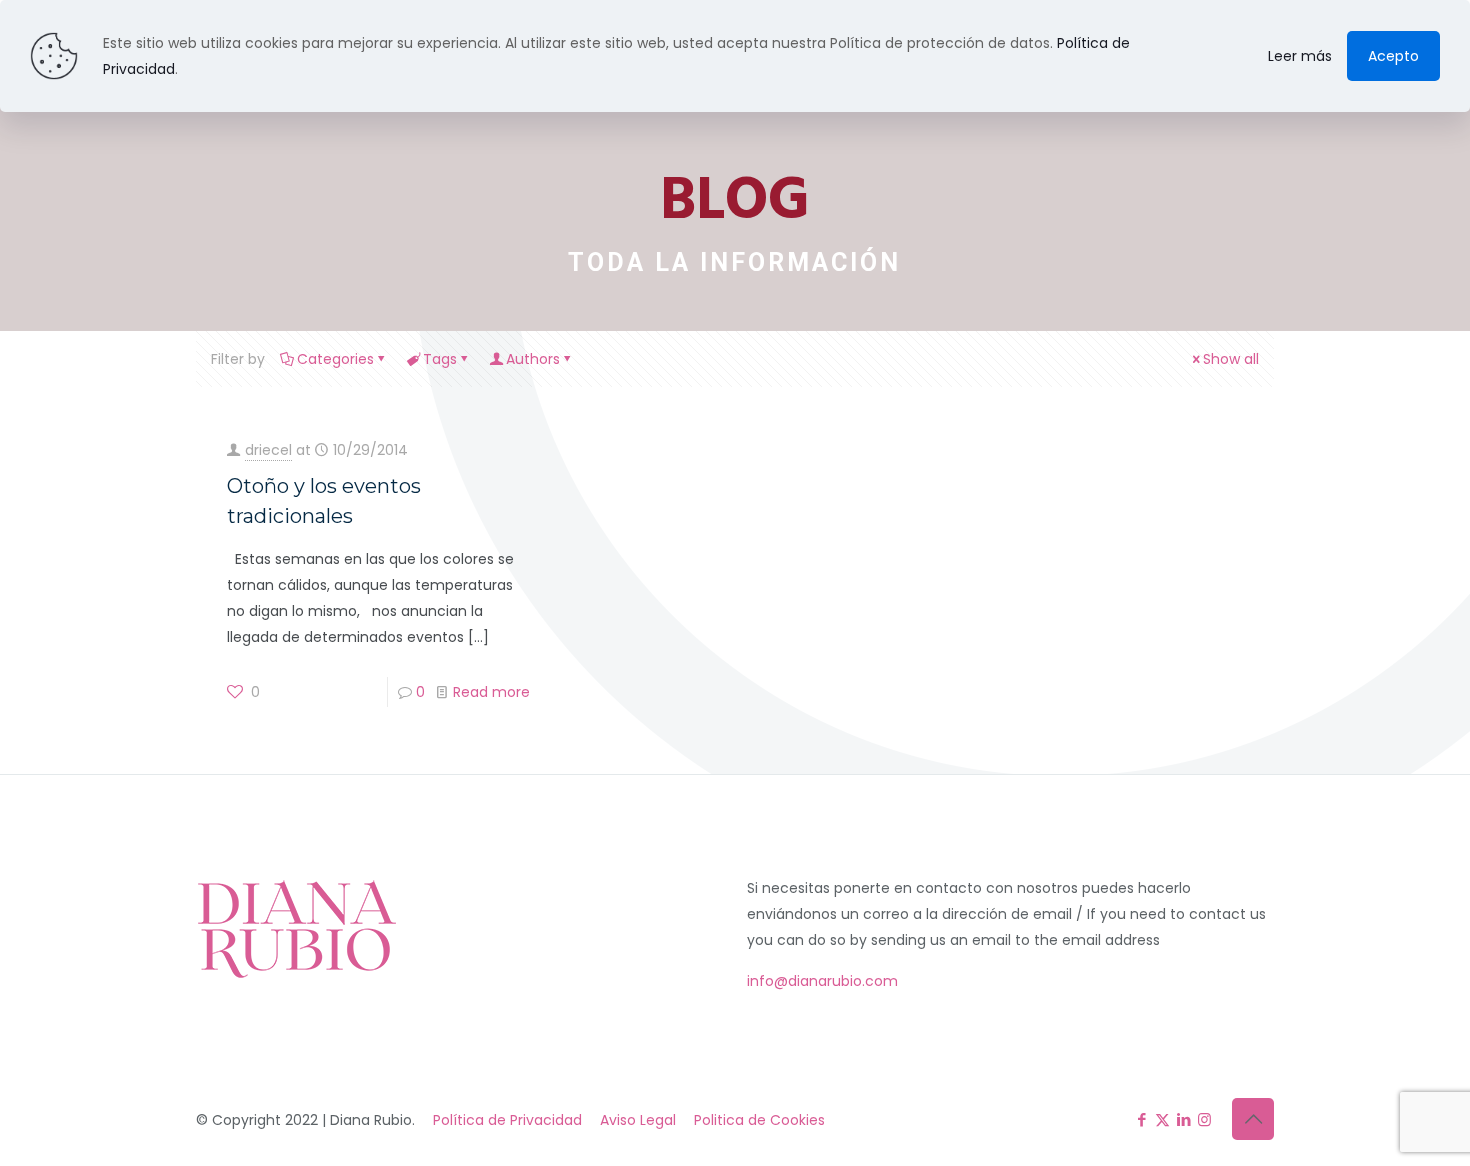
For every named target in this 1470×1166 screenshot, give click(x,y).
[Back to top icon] (1253, 1119)
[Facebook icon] (1141, 1119)
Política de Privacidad (507, 1120)
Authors (533, 359)
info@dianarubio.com (822, 981)
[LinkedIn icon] (1183, 1119)
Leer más (1300, 56)
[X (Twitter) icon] (1162, 1119)
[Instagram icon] (1204, 1119)
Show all (1231, 359)
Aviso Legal (638, 1120)
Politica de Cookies (759, 1120)
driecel (268, 450)
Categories (335, 359)
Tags (440, 359)
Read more (491, 692)
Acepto (1393, 56)
